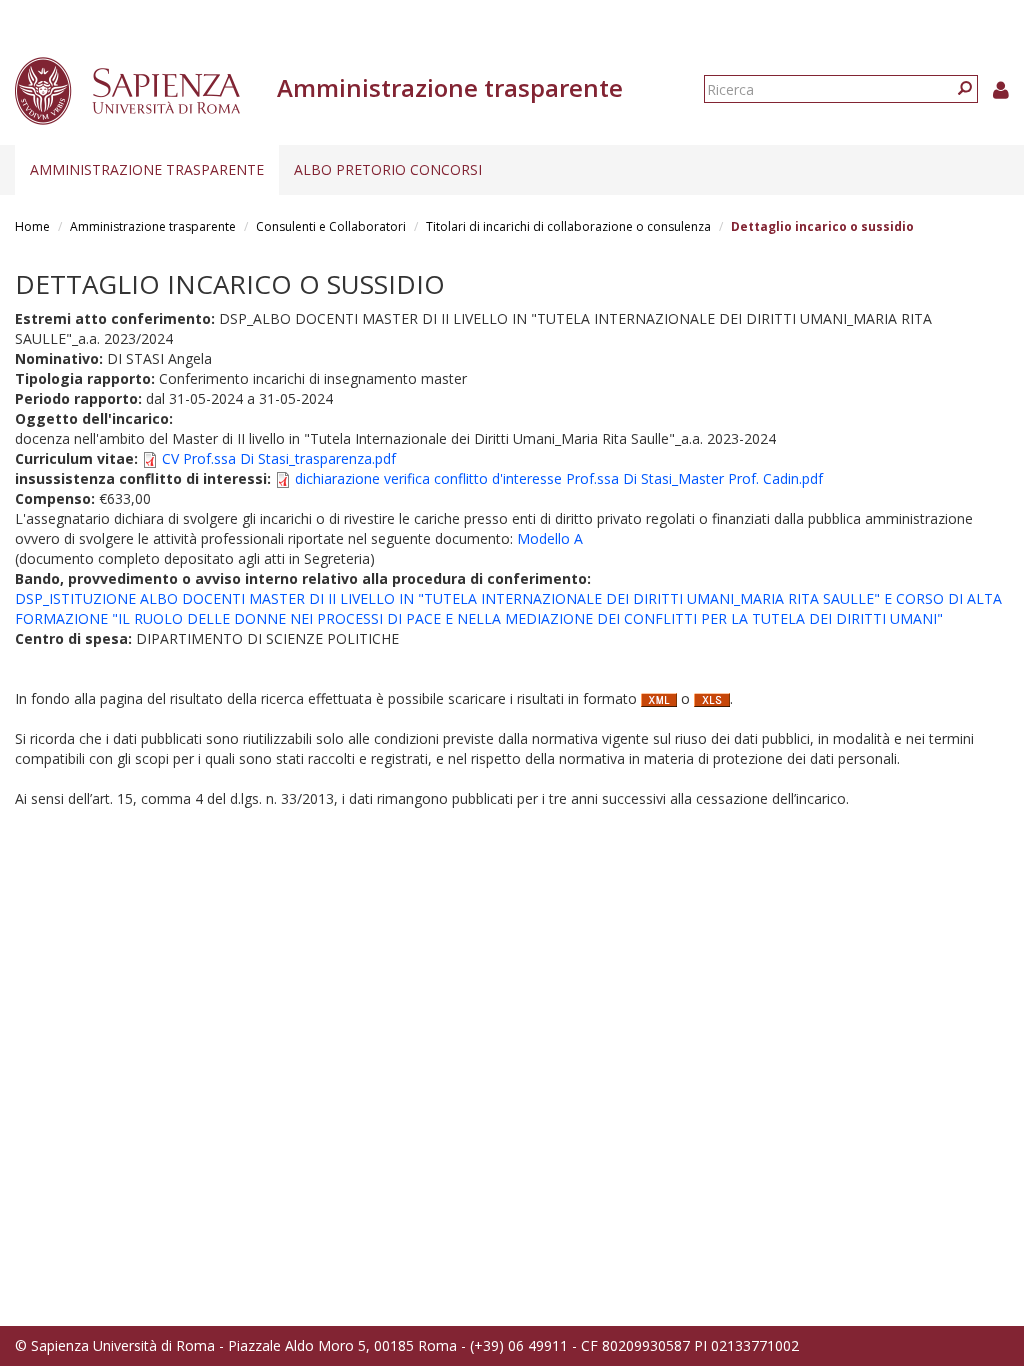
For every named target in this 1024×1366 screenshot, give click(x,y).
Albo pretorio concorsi (388, 169)
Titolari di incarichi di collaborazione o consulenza (568, 226)
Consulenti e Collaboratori (331, 226)
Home (32, 226)
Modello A (550, 538)
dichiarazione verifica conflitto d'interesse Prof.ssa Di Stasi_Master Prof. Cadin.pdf (559, 478)
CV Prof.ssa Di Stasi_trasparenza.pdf (279, 458)
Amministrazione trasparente (147, 169)
